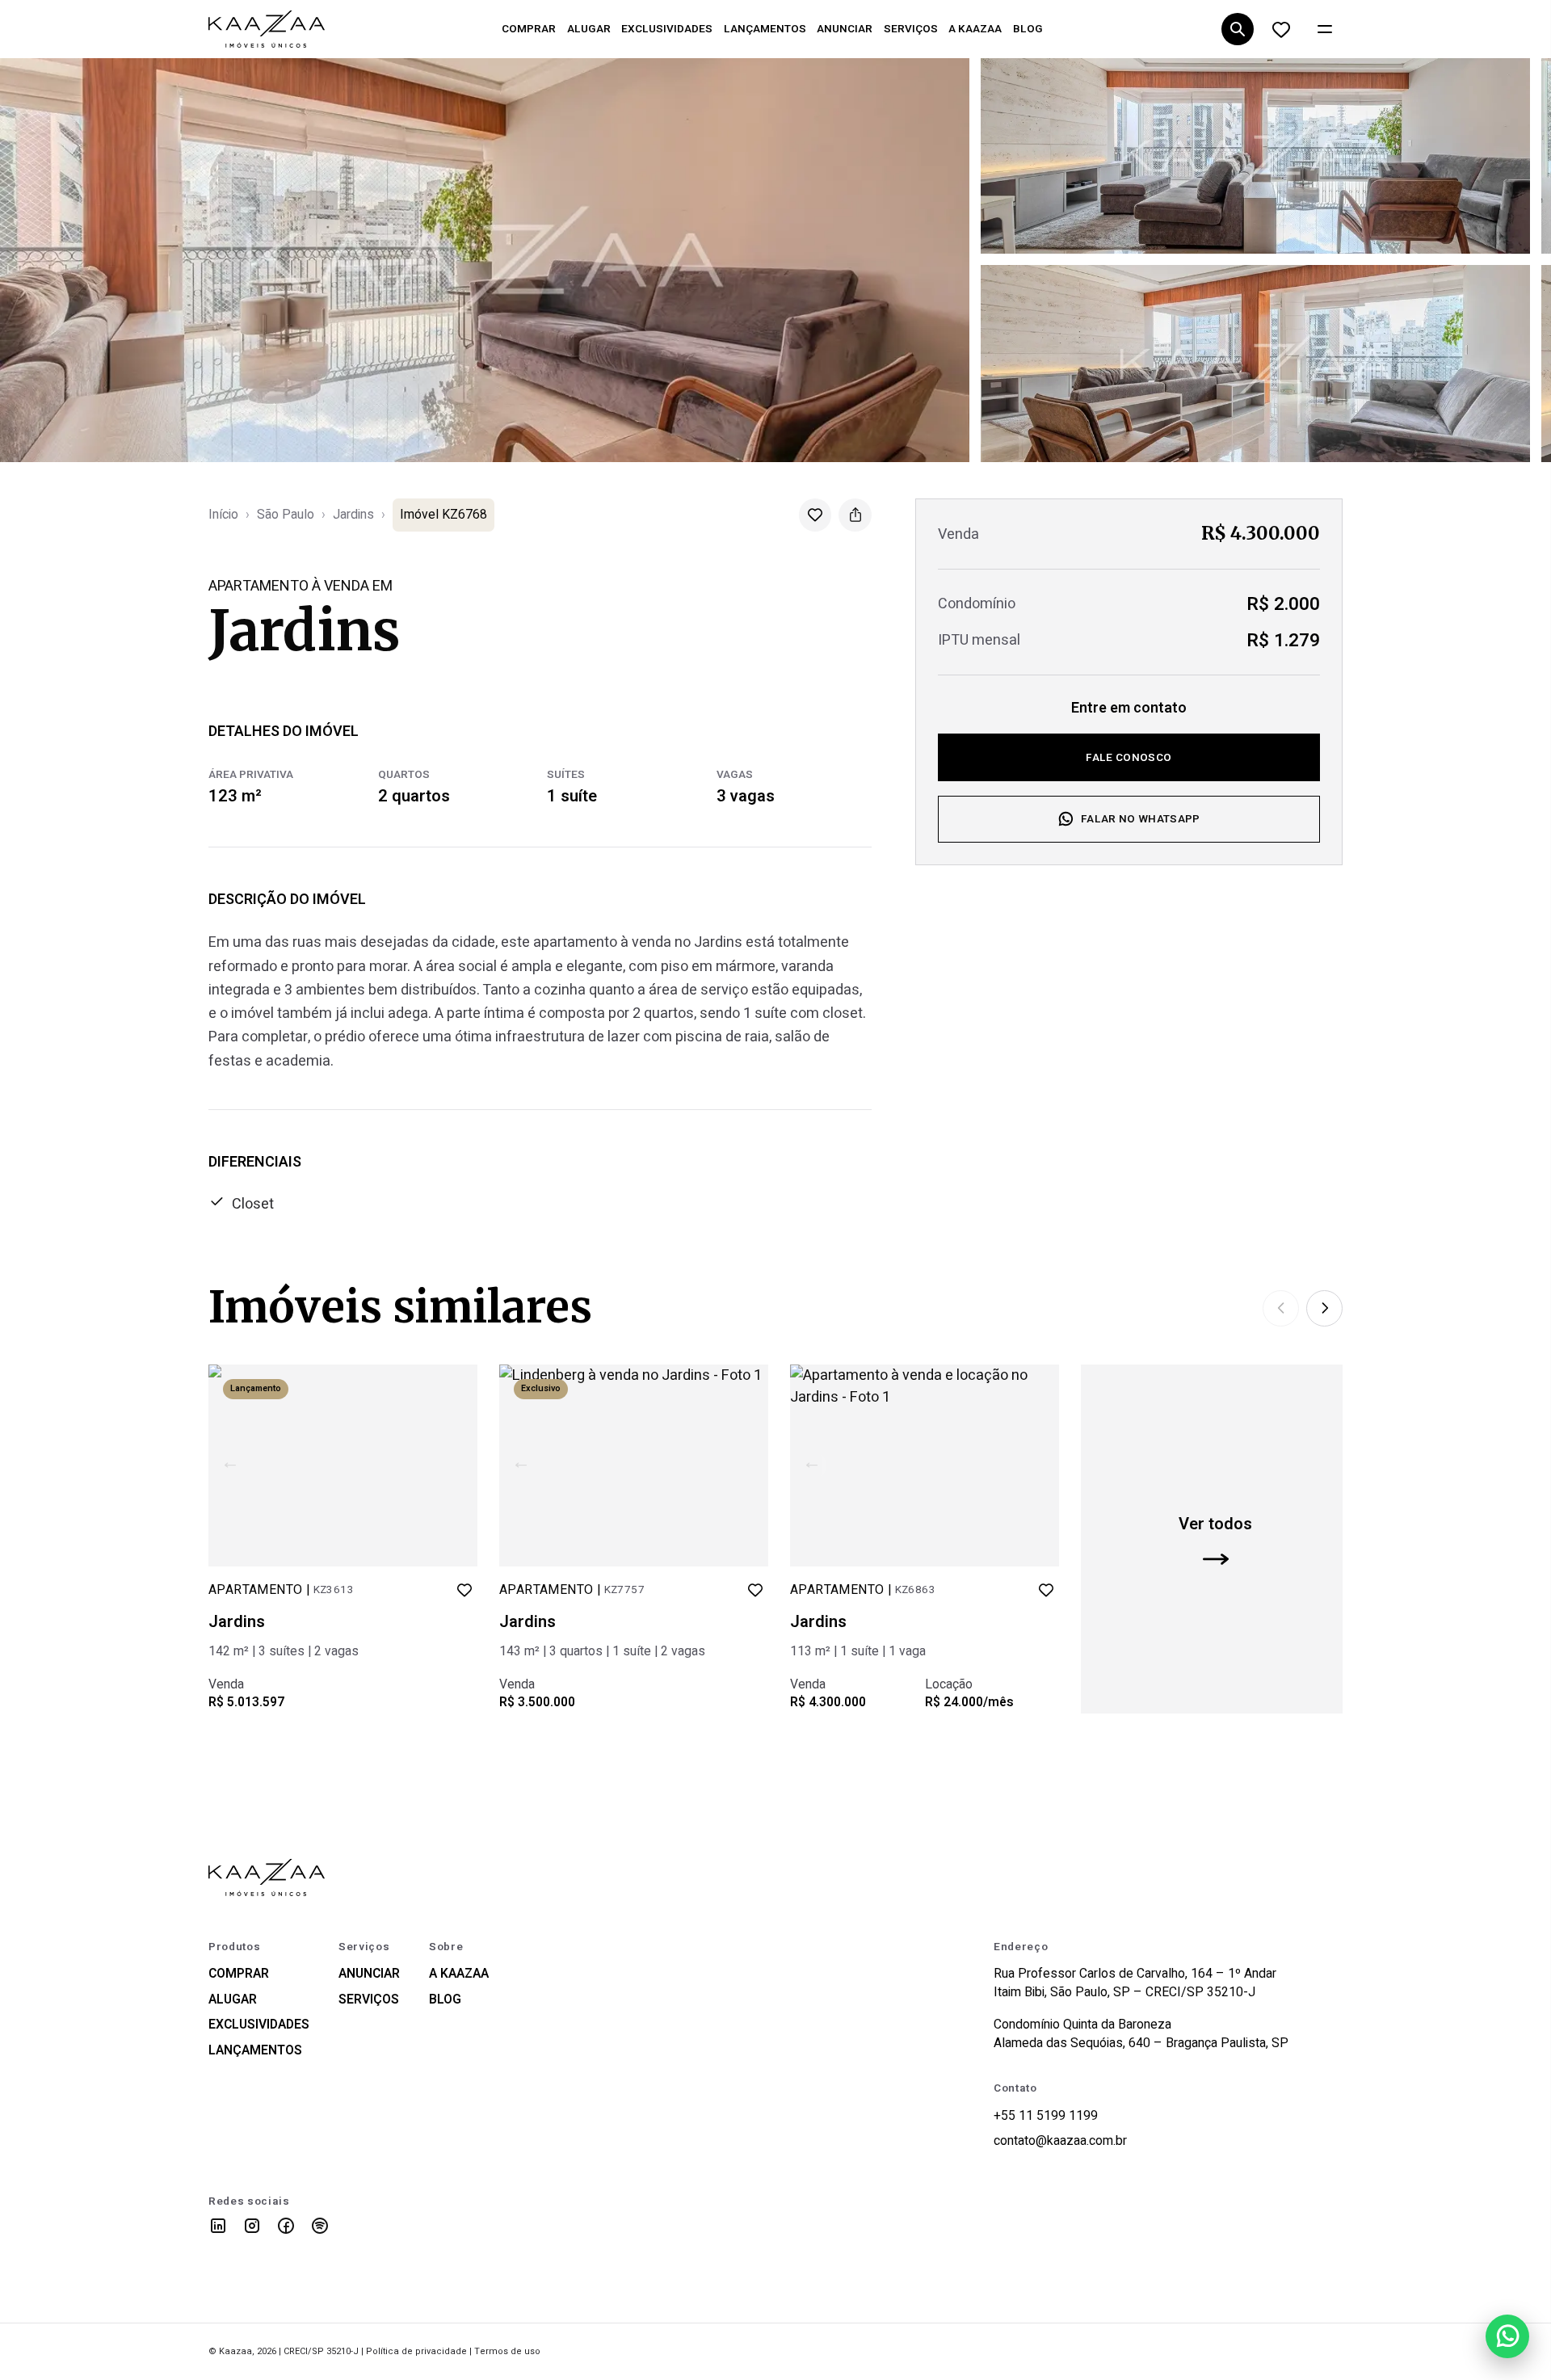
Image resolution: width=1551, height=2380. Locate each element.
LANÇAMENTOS (765, 29)
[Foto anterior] (230, 1465)
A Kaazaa (459, 1974)
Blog (445, 2000)
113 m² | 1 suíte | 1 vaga (858, 1651)
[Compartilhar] (855, 515)
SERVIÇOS (911, 29)
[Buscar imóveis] (1237, 29)
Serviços (369, 2000)
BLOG (1028, 29)
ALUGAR (589, 29)
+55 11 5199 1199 (1046, 2116)
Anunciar (369, 1974)
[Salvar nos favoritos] (815, 515)
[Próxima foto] (456, 1465)
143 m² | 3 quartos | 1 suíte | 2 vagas (602, 1651)
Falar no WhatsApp (1141, 819)
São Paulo (286, 515)
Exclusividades (259, 2025)
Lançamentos (255, 2051)
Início (223, 515)
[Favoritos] (1281, 29)
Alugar (233, 2000)
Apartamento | (281, 1590)
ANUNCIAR (845, 29)
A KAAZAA (975, 29)
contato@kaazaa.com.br (1060, 2141)
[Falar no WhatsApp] (1507, 2336)
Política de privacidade (416, 2351)
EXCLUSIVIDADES (667, 29)
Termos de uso (507, 2351)
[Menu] (1324, 29)
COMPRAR (529, 29)
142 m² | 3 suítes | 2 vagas (284, 1651)
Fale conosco (1129, 757)
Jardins (353, 515)
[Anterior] (1281, 1308)
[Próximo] (1324, 1308)
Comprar (239, 1974)
